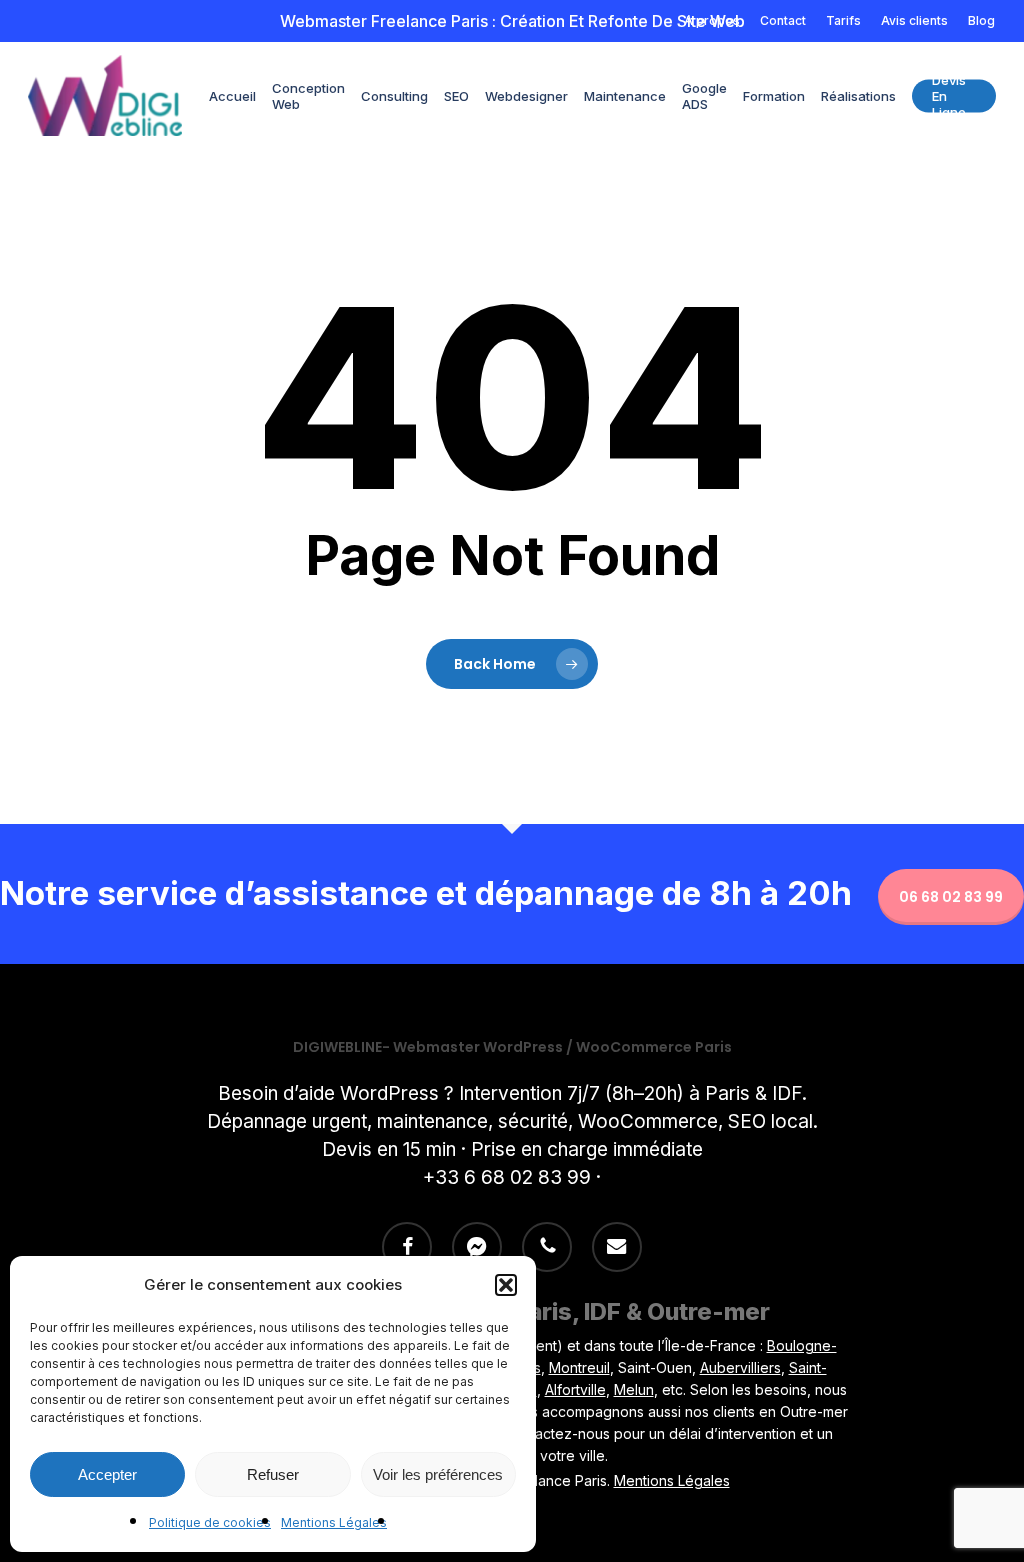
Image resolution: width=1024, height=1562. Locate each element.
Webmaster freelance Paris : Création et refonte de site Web (512, 21)
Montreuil (579, 1367)
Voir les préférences (438, 1474)
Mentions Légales (334, 1522)
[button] (506, 1285)
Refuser (273, 1474)
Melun (634, 1389)
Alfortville (575, 1389)
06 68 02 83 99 (951, 897)
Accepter (107, 1474)
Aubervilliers (740, 1367)
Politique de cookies (210, 1522)
